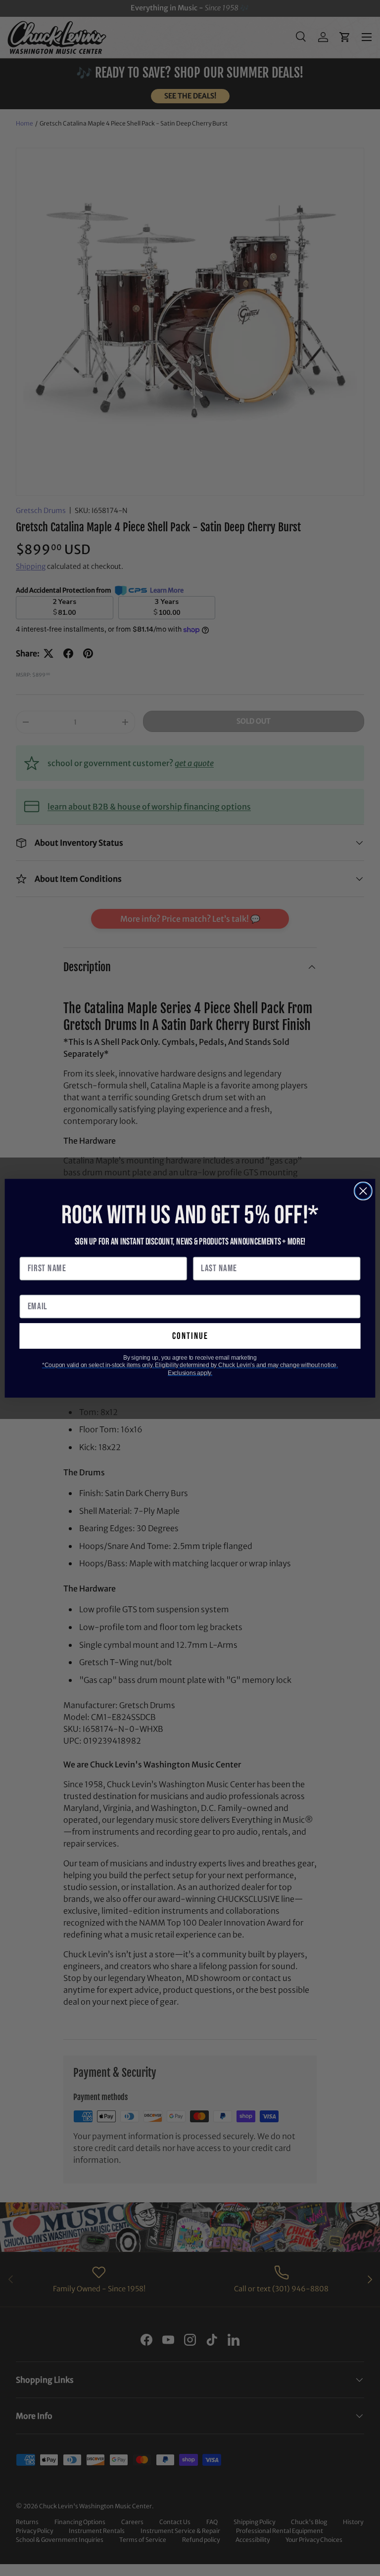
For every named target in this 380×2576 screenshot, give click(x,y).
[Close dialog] (363, 1191)
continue (190, 1336)
